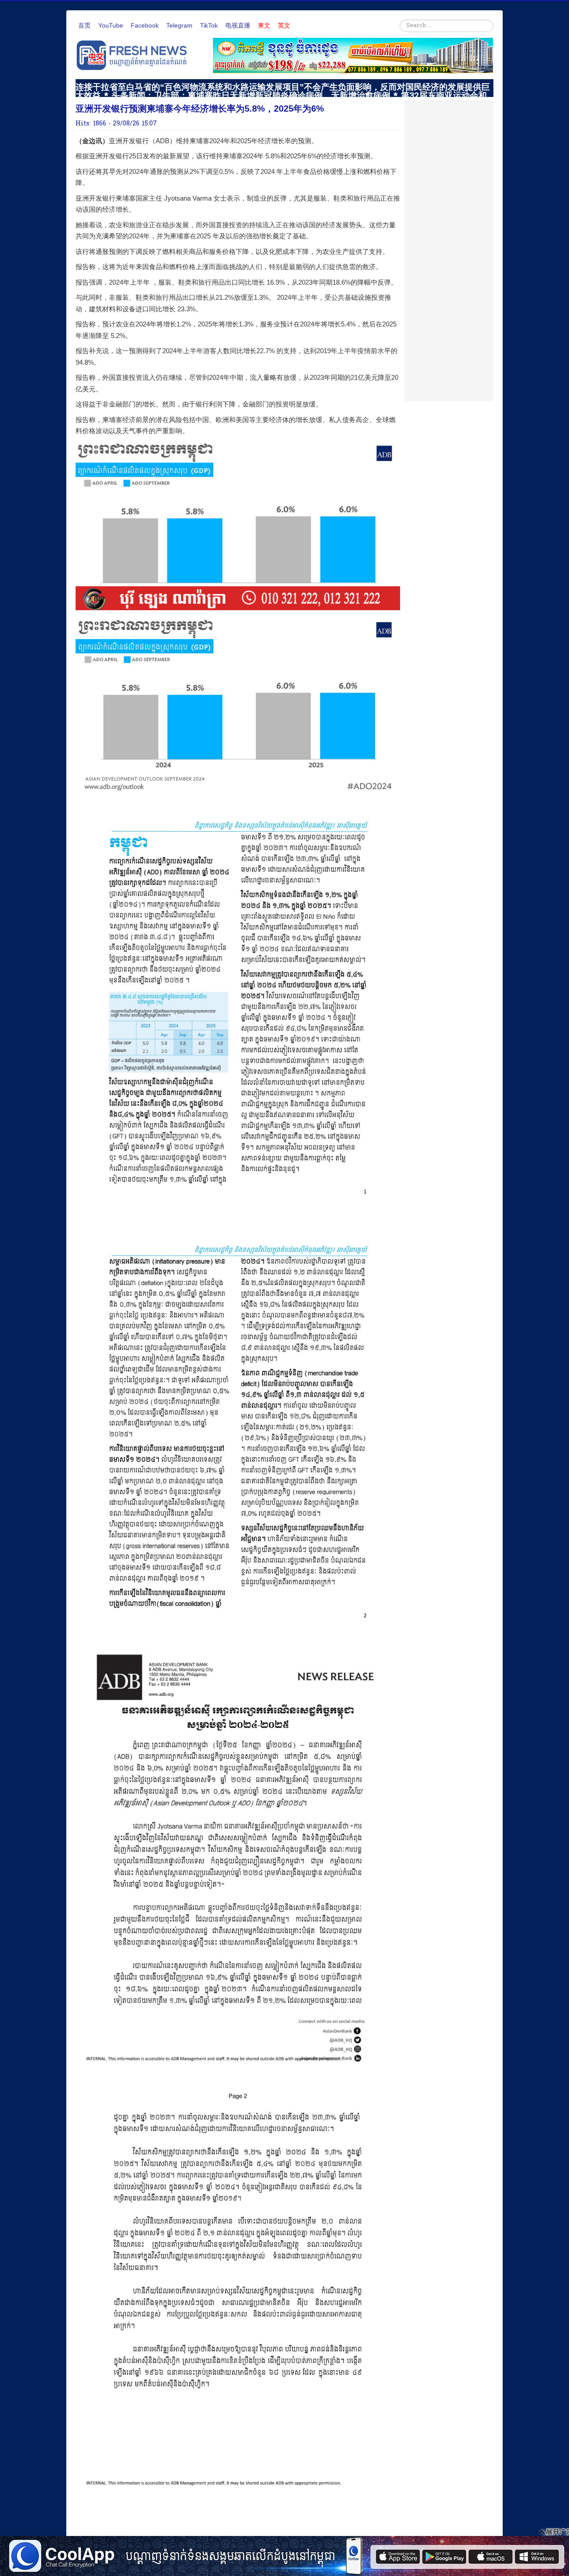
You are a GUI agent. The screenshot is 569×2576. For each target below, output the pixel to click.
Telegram (179, 25)
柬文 (264, 25)
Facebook (145, 25)
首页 (84, 25)
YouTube (111, 25)
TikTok (209, 25)
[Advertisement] (237, 2527)
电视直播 (238, 25)
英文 (284, 25)
